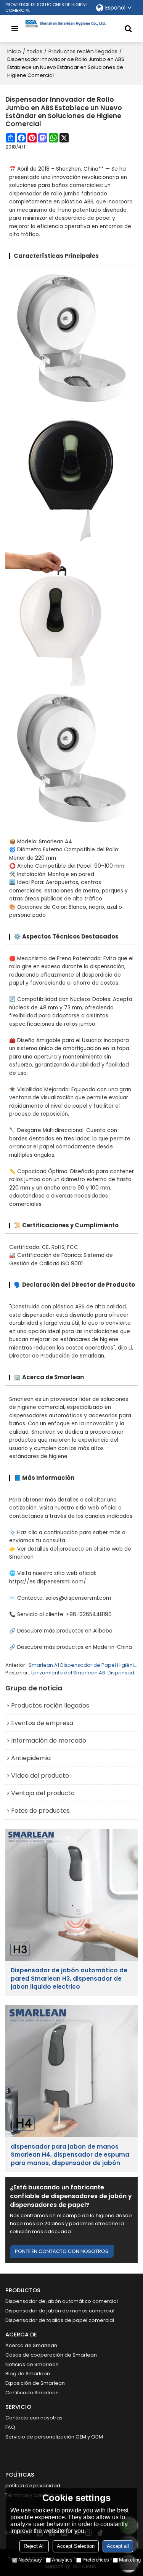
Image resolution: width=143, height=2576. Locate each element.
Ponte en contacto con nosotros (62, 2251)
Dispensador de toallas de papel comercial (60, 2320)
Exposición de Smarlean (35, 2383)
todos (35, 51)
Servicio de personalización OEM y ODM (54, 2437)
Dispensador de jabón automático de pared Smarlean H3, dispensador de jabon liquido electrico (69, 1978)
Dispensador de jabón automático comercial (62, 2301)
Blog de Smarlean (28, 2374)
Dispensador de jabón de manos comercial (60, 2311)
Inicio (14, 51)
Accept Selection (76, 2546)
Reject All (34, 2546)
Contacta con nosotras (34, 2418)
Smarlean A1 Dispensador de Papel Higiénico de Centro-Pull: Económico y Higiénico (83, 1665)
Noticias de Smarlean (32, 2364)
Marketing (130, 2560)
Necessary (30, 2560)
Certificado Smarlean (32, 2393)
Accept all (118, 2546)
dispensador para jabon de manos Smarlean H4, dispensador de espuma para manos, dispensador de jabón (70, 2155)
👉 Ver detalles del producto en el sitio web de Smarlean (70, 1553)
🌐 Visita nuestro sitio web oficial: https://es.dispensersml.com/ (53, 1577)
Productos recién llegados (83, 51)
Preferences (96, 2560)
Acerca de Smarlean (31, 2345)
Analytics (62, 2560)
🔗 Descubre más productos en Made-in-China (71, 1647)
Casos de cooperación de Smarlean (51, 2355)
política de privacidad (33, 2486)
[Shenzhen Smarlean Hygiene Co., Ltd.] (72, 24)
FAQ (10, 2427)
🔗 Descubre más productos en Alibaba (61, 1631)
